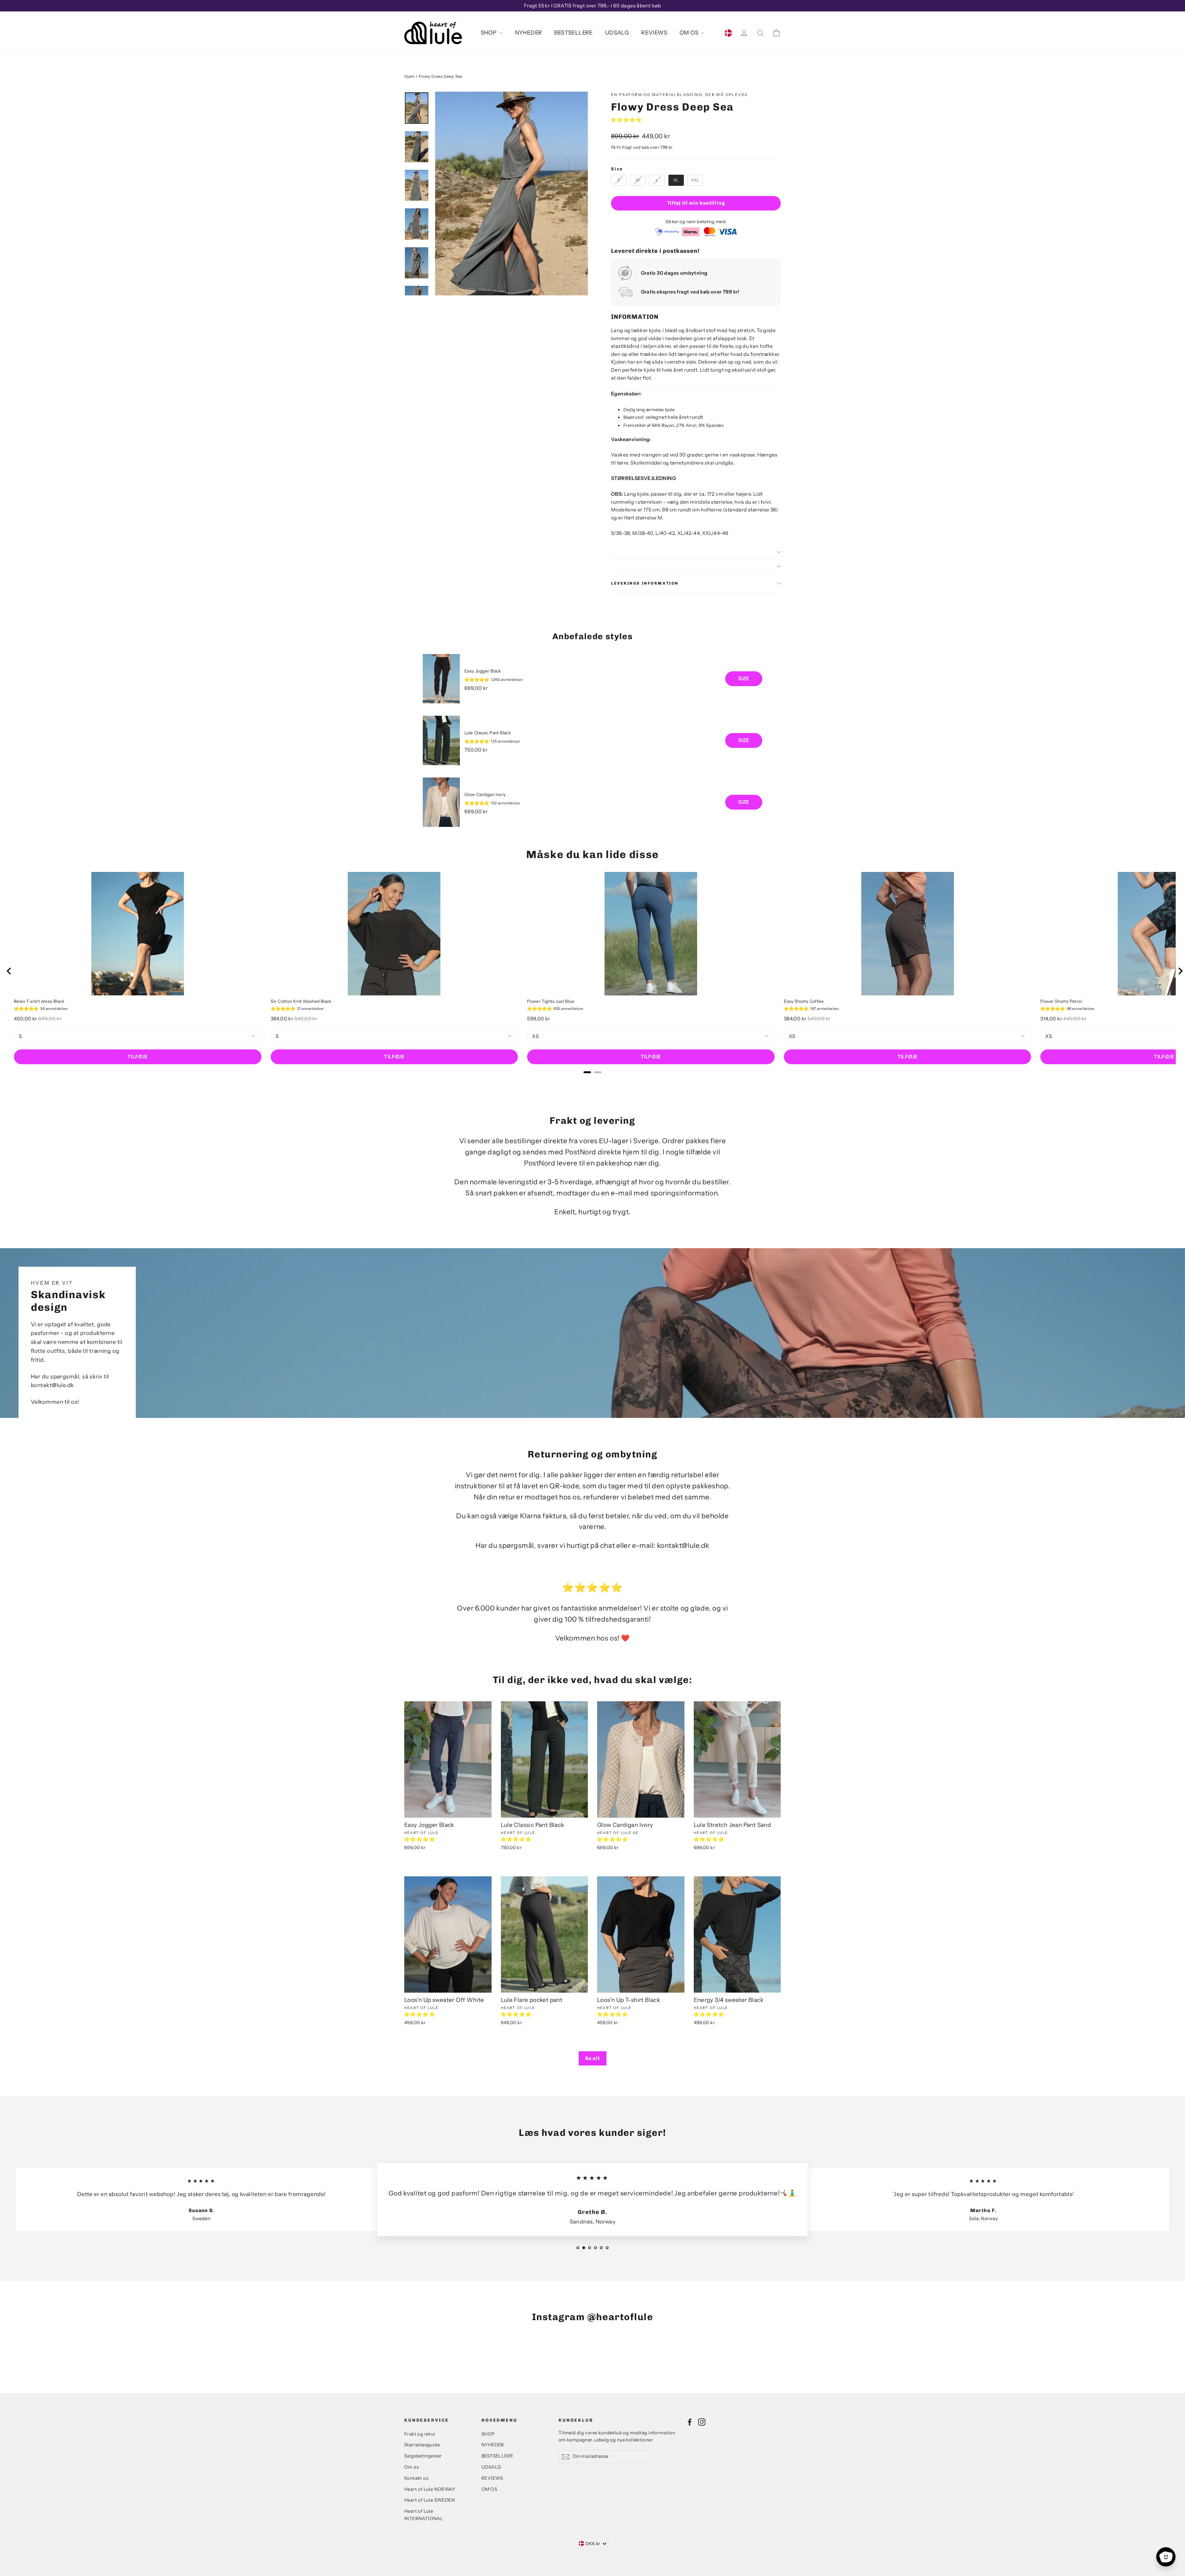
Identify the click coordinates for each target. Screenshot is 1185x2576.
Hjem (410, 76)
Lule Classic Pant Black (488, 733)
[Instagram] (702, 2422)
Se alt (592, 2058)
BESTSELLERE (573, 33)
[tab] (587, 1072)
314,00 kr (1051, 1019)
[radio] (619, 180)
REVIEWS (654, 33)
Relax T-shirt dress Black (39, 1001)
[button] (627, 120)
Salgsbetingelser (423, 2456)
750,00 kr (476, 750)
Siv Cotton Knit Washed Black (301, 1001)
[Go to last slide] (9, 971)
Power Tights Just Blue (551, 1001)
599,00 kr (539, 1019)
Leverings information (645, 583)
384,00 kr (282, 1019)
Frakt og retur (420, 2434)
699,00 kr (476, 688)
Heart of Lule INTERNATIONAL (424, 2515)
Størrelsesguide (422, 2445)
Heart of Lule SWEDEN (430, 2500)
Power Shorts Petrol (1061, 1001)
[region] (592, 740)
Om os (412, 2467)
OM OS (690, 33)
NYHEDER (529, 33)
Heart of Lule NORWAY (430, 2489)
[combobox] (593, 2544)
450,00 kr (26, 1019)
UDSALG (617, 33)
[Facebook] (690, 2422)
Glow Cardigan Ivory (485, 794)
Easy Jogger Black (483, 671)
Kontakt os (416, 2478)
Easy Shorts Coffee (804, 1001)
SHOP (489, 33)
